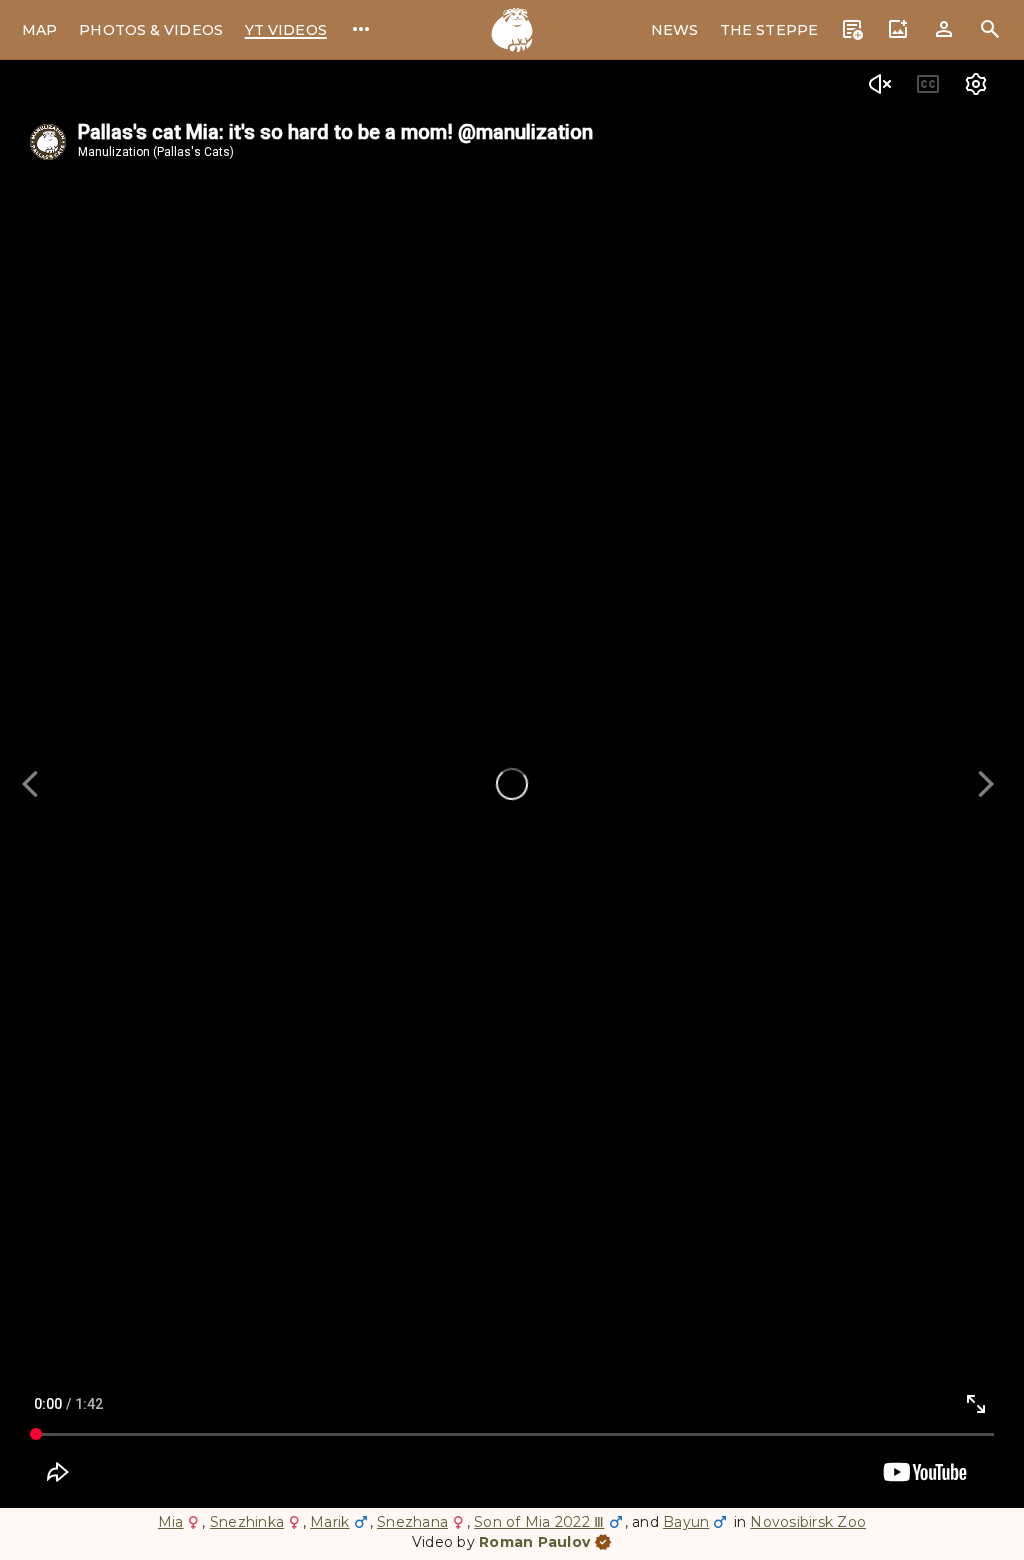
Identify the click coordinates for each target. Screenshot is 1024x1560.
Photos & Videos (151, 30)
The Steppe (769, 30)
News (674, 30)
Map (39, 30)
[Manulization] (512, 30)
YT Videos (286, 30)
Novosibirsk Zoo (808, 1522)
